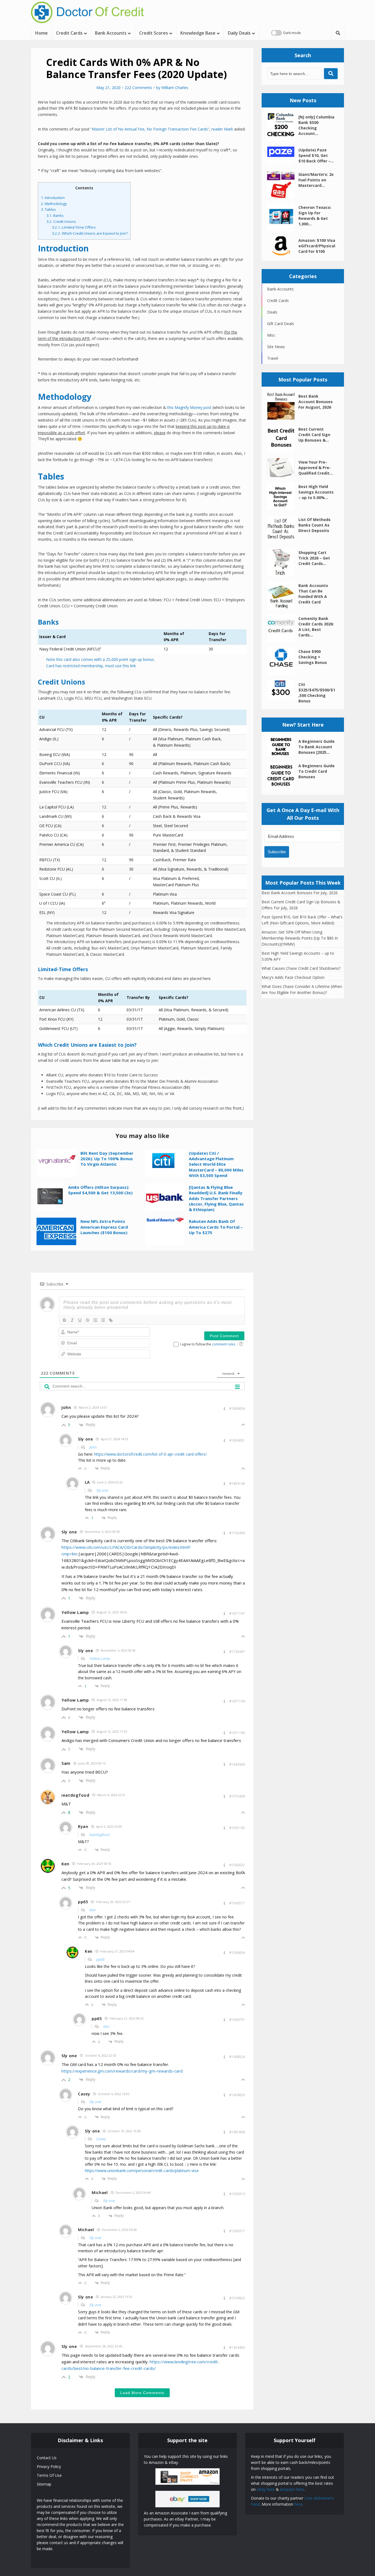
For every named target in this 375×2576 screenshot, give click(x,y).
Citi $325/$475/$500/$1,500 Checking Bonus (317, 693)
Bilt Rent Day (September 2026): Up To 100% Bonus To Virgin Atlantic (107, 1159)
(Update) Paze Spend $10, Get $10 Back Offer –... (316, 155)
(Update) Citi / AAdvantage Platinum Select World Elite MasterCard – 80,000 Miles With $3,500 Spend (216, 1164)
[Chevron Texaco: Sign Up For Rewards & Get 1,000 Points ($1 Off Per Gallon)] (283, 217)
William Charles (175, 88)
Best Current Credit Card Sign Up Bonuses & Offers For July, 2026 (301, 905)
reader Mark (222, 129)
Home (41, 33)
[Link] (111, 1320)
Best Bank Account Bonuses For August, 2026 (316, 402)
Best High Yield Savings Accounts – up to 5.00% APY (298, 956)
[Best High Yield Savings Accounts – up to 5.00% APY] (283, 496)
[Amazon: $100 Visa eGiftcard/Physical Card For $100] (283, 246)
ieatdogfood (99, 1835)
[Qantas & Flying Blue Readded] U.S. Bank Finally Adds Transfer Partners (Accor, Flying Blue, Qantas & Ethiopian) (216, 1198)
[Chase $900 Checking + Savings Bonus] (283, 661)
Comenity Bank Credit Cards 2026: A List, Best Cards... (316, 627)
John (93, 1447)
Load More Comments (142, 2393)
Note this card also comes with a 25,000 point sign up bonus (100, 659)
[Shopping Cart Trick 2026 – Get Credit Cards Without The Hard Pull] (283, 562)
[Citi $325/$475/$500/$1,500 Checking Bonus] (283, 690)
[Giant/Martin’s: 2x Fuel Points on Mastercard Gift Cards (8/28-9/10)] (283, 184)
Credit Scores (154, 33)
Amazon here (292, 2489)
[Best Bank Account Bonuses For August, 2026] (283, 406)
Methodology (54, 204)
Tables (48, 209)
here (298, 2504)
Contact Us (47, 2458)
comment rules (224, 1344)
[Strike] (88, 1320)
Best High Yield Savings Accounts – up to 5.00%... (316, 492)
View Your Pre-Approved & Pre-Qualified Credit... (316, 468)
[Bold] (65, 1320)
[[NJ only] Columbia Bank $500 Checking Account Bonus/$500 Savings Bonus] (283, 127)
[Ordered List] (95, 1320)
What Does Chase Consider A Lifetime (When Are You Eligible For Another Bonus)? (302, 989)
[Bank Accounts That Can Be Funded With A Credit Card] (283, 595)
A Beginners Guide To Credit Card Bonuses (317, 771)
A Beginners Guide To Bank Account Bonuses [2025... (317, 747)
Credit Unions (61, 221)
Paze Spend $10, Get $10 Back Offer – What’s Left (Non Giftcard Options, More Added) (302, 920)
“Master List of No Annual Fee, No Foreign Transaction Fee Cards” (150, 129)
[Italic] (72, 1320)
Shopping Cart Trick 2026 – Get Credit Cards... (314, 558)
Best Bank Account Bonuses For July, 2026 (300, 893)
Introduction (53, 198)
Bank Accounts (111, 33)
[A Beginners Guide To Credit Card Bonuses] (283, 775)
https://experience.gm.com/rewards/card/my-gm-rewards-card (122, 2071)
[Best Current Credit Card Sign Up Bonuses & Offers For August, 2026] (283, 439)
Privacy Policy (49, 2466)
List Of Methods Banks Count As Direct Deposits (314, 525)
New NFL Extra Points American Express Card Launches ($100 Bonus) (104, 1227)
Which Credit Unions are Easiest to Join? (90, 233)
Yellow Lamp (100, 1658)
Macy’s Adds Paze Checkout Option (293, 977)
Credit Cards (69, 33)
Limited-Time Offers (74, 227)
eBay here (266, 2489)
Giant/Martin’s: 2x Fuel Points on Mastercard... (316, 180)
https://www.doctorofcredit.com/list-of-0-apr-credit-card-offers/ (150, 1454)
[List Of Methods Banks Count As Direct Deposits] (283, 529)
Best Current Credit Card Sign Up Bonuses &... (314, 435)
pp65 (100, 1959)
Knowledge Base (198, 33)
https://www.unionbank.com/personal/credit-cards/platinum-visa (142, 2171)
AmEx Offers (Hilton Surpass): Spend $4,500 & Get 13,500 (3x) (100, 1190)
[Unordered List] (103, 1320)
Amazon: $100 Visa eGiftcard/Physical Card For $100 (317, 246)
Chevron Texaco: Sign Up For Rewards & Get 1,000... (315, 216)
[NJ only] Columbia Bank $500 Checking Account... (316, 125)
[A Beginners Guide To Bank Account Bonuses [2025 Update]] (283, 747)
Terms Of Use (49, 2475)
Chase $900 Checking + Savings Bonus (313, 657)
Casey (101, 2139)
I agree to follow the (208, 1344)
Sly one (102, 1490)
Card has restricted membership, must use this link (91, 666)
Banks (55, 215)
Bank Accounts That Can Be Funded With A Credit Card (313, 594)
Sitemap (44, 2484)
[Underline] (80, 1320)
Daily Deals (239, 33)
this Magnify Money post (189, 407)
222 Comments (138, 88)
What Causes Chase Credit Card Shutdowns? (301, 968)
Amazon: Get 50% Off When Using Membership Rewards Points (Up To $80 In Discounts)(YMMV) (300, 938)
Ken (92, 1910)
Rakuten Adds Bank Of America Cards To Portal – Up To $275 (216, 1227)
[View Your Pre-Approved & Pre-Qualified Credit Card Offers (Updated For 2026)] (283, 468)
